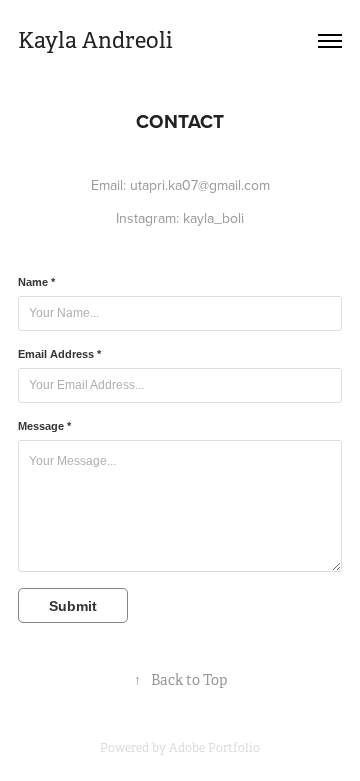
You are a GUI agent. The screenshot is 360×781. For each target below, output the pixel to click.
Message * (44, 426)
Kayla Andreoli (95, 40)
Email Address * (59, 354)
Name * (36, 282)
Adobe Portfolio (214, 748)
